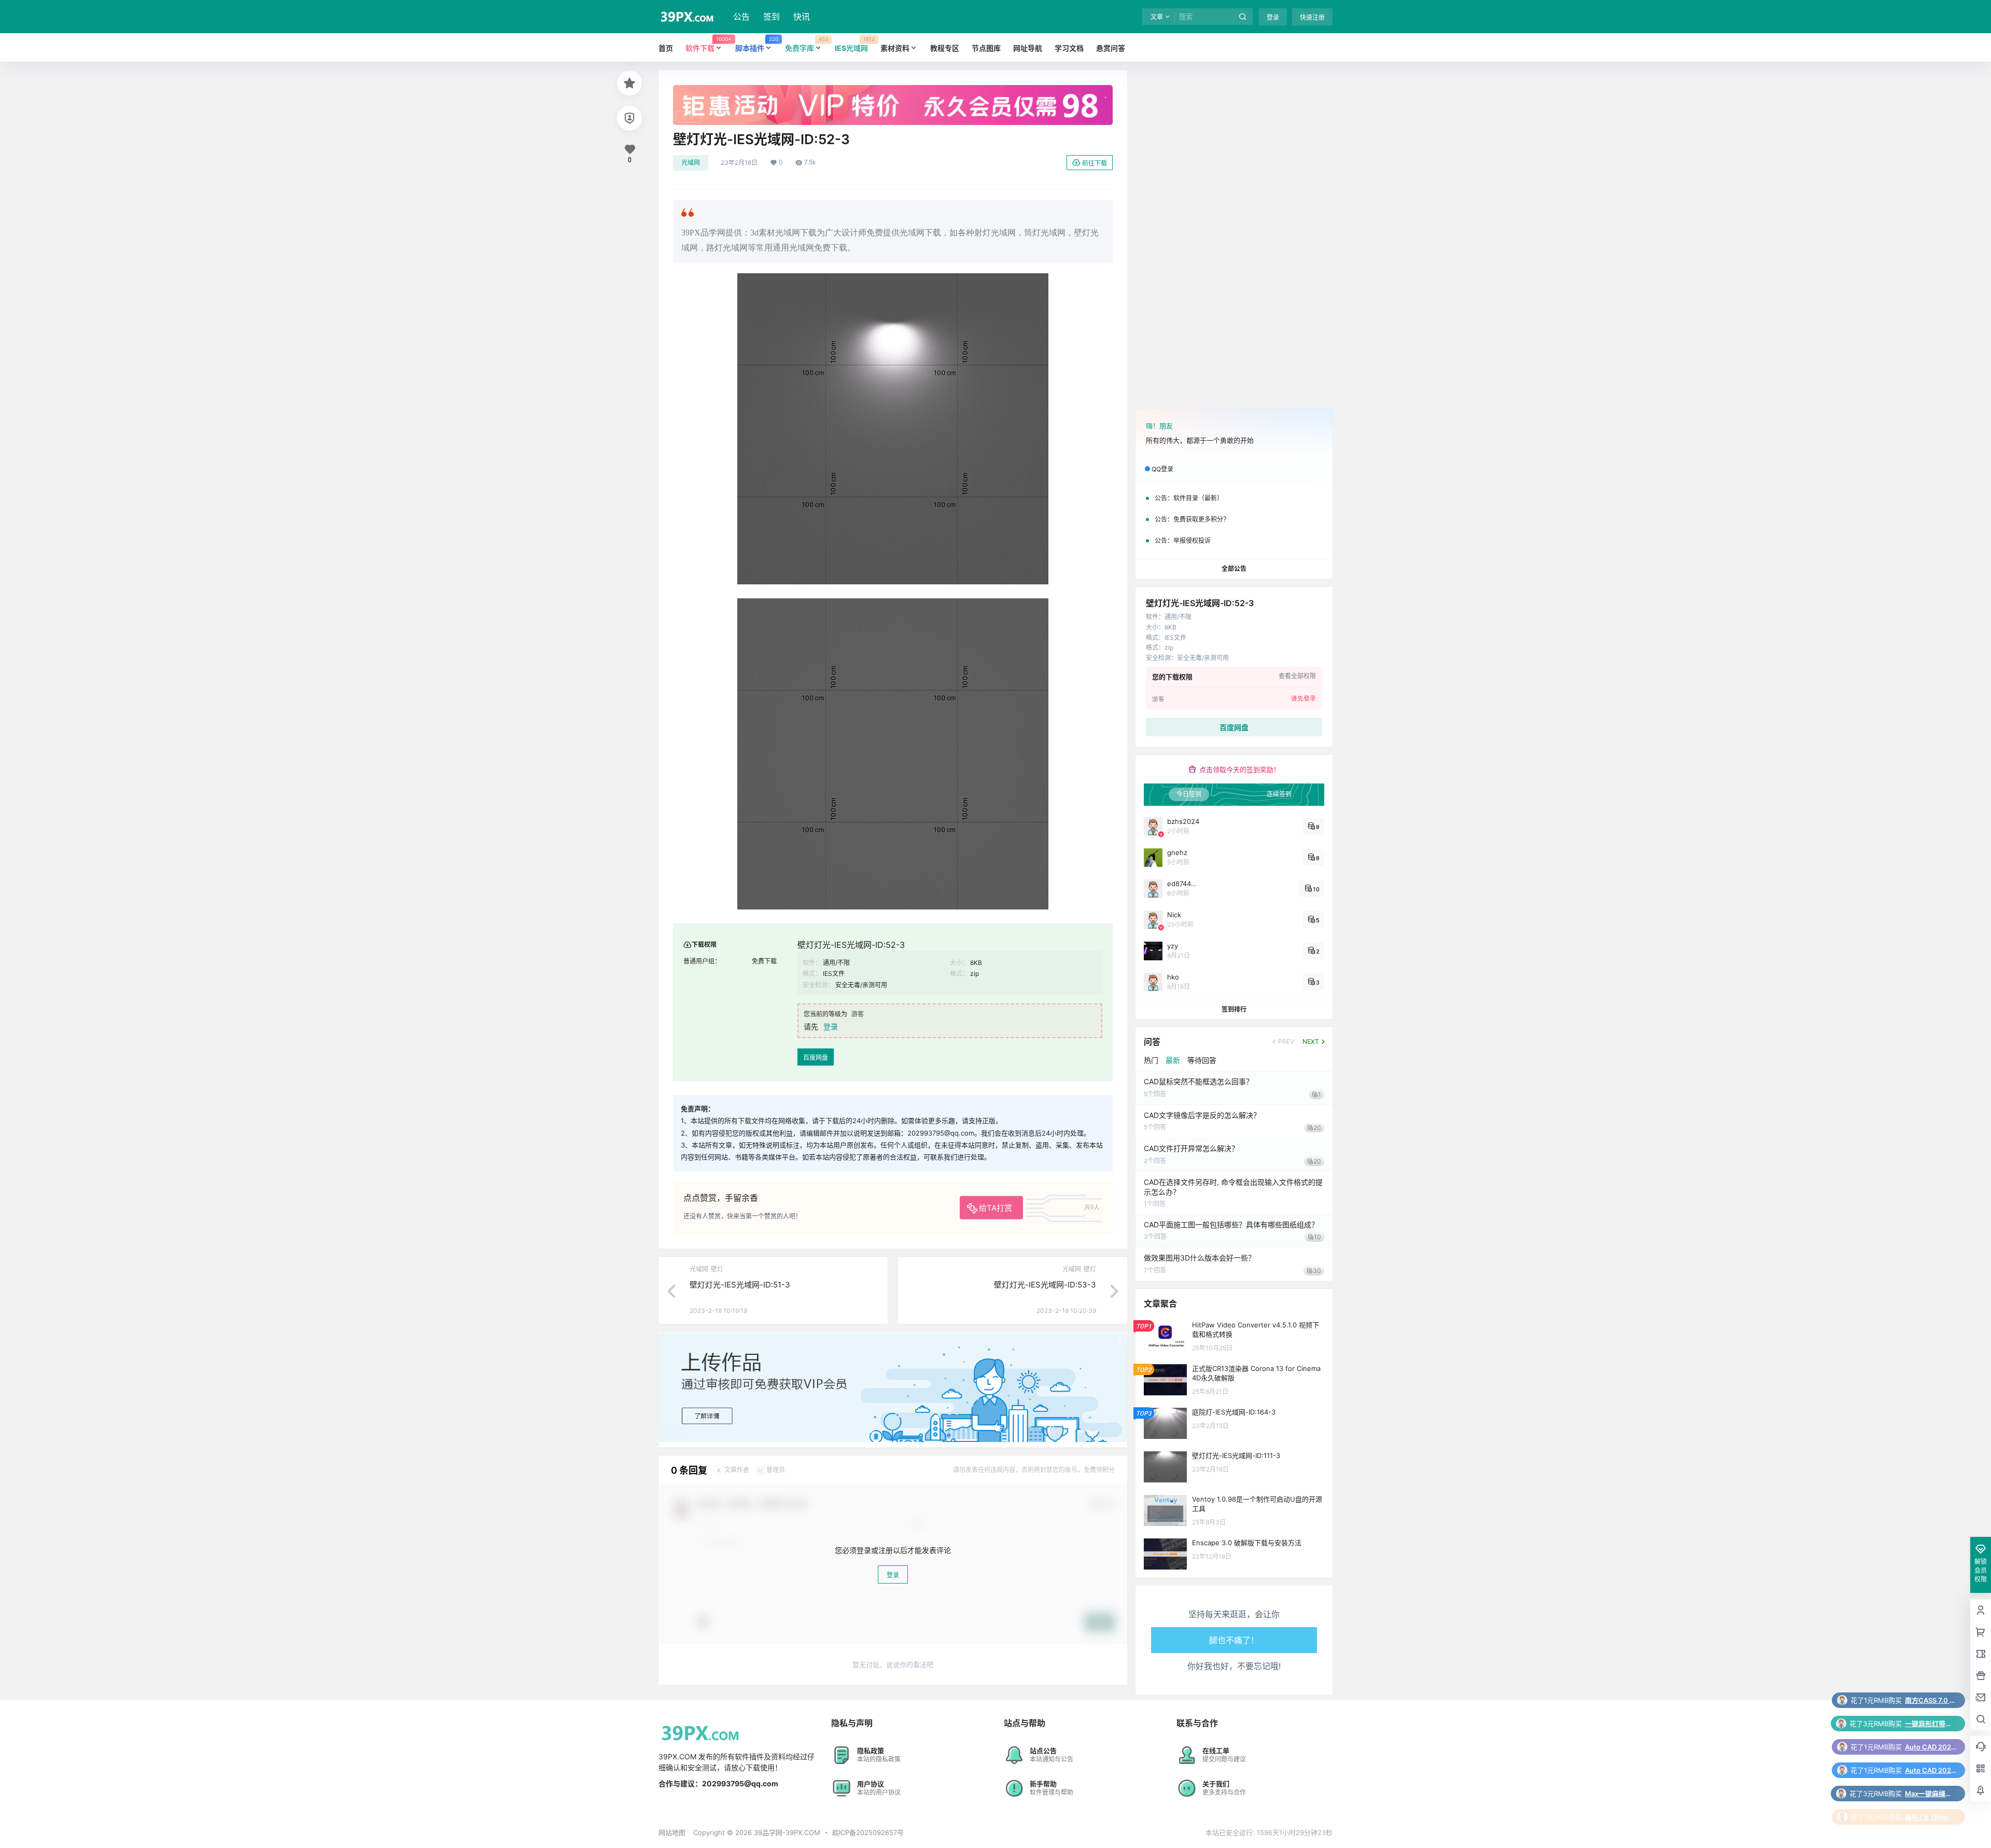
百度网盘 (816, 1058)
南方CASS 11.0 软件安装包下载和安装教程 (1931, 1794)
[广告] (893, 90)
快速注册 (1312, 17)
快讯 (802, 17)
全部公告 (1234, 569)
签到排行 (1234, 1009)
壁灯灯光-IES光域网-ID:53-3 (1045, 1285)
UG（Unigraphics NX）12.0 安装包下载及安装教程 (1931, 1817)
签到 (772, 17)
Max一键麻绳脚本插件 (1931, 1747)
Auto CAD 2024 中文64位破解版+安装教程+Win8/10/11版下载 (1931, 1700)
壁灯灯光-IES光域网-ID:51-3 (740, 1285)
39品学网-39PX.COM (786, 1832)
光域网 (691, 163)
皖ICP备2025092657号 (868, 1832)
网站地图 (672, 1832)
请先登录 (1303, 698)
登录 (1273, 17)
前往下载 (1095, 163)
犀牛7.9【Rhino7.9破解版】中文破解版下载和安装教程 (1931, 1770)
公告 (741, 17)
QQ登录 (1162, 469)
